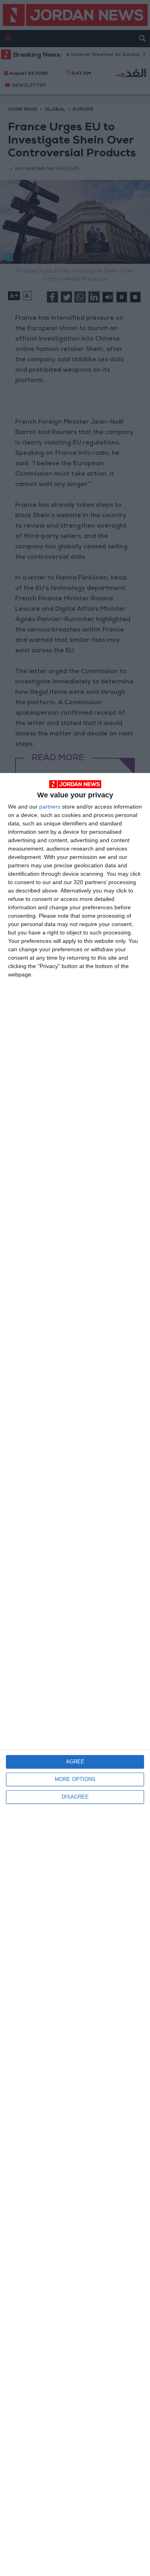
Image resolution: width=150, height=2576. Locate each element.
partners (50, 807)
